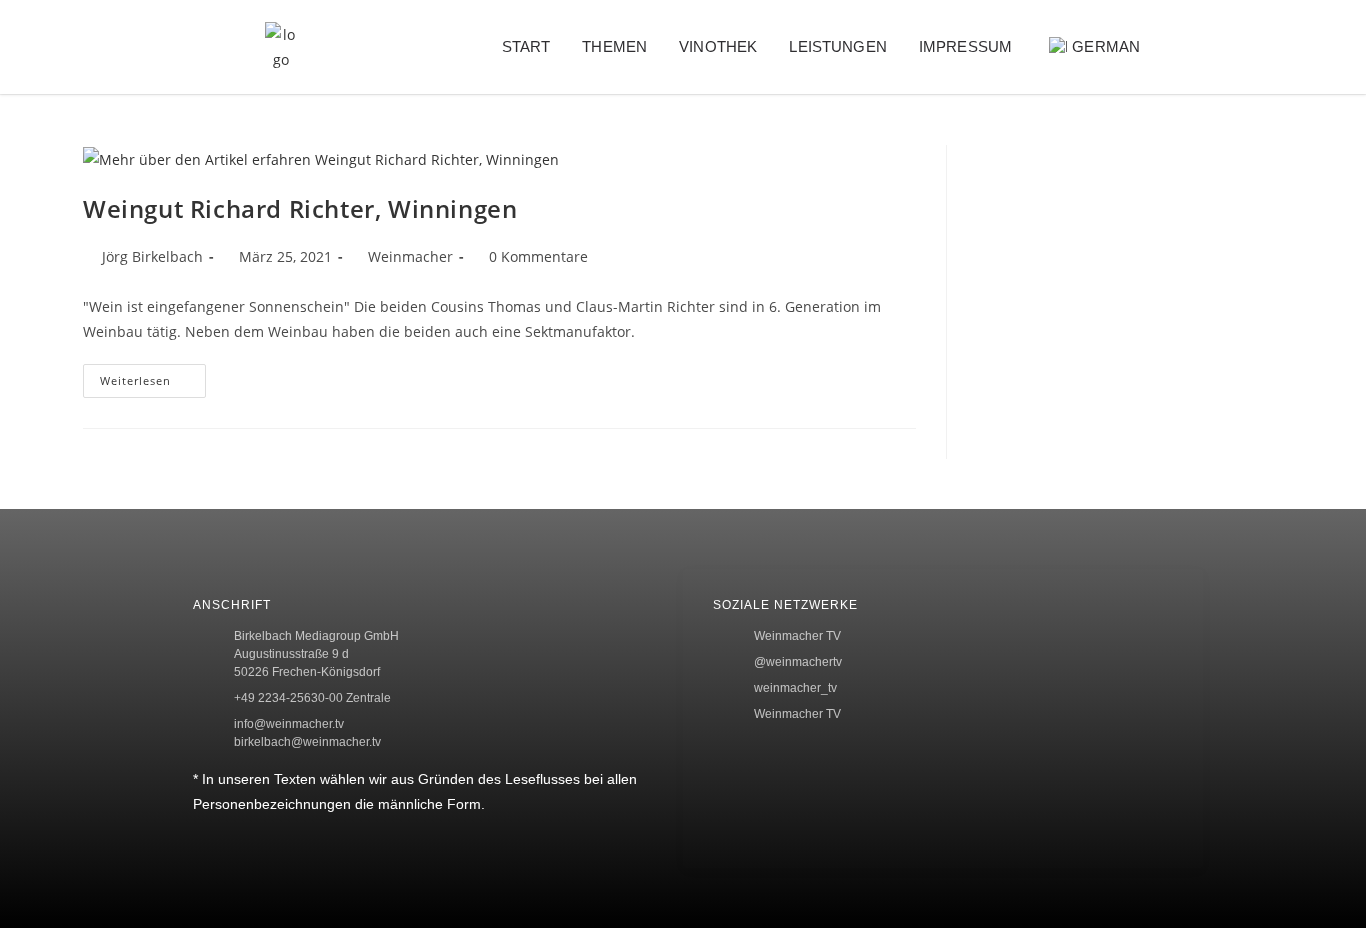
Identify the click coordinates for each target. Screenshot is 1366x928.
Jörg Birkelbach (152, 256)
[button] (1207, 47)
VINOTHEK (718, 46)
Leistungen (838, 46)
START (526, 46)
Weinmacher (410, 256)
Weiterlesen (153, 376)
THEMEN (614, 46)
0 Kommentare (538, 256)
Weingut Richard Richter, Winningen (300, 208)
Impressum (965, 46)
